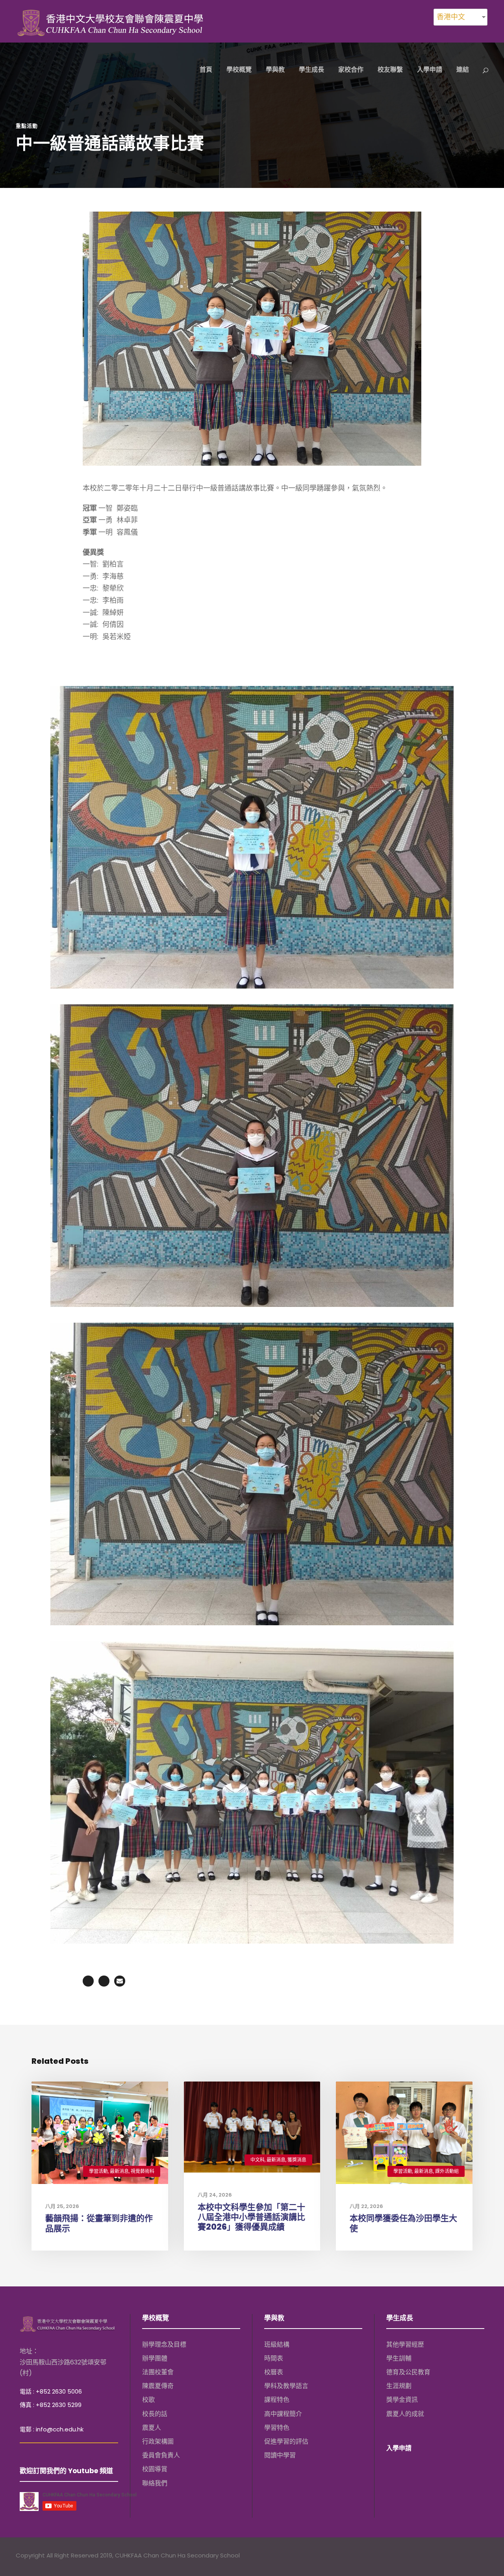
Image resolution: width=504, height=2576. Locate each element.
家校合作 (351, 70)
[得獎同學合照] (252, 1792)
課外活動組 (447, 2171)
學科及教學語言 (286, 2386)
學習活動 (98, 2171)
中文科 (258, 2160)
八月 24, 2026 (215, 2195)
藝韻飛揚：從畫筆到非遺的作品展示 (99, 2223)
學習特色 (277, 2428)
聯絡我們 (155, 2483)
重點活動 (27, 126)
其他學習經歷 (405, 2345)
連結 (463, 70)
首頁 (206, 70)
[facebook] (454, 2556)
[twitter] (469, 2556)
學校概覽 (239, 70)
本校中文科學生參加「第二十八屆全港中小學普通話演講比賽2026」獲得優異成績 (251, 2217)
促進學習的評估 (286, 2441)
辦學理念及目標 (164, 2345)
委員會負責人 (161, 2455)
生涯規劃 (399, 2386)
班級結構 (277, 2345)
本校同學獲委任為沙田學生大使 (403, 2223)
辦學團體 (155, 2358)
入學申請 (430, 70)
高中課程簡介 (283, 2414)
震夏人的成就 (405, 2414)
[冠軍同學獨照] (252, 837)
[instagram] (485, 2556)
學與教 (275, 70)
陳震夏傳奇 (158, 2386)
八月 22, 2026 (366, 2206)
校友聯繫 (390, 70)
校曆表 (274, 2372)
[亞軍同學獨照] (252, 1155)
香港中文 (451, 17)
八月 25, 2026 (62, 2206)
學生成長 (311, 70)
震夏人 (152, 2428)
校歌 (148, 2400)
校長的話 (155, 2414)
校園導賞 (155, 2469)
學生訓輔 (399, 2358)
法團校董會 (158, 2372)
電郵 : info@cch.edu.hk (52, 2429)
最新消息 (119, 2171)
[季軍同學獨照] (252, 1473)
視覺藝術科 (143, 2171)
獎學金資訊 (402, 2400)
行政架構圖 (158, 2441)
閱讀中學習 (280, 2455)
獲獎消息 (297, 2160)
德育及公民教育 (408, 2372)
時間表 (274, 2358)
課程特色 (277, 2400)
